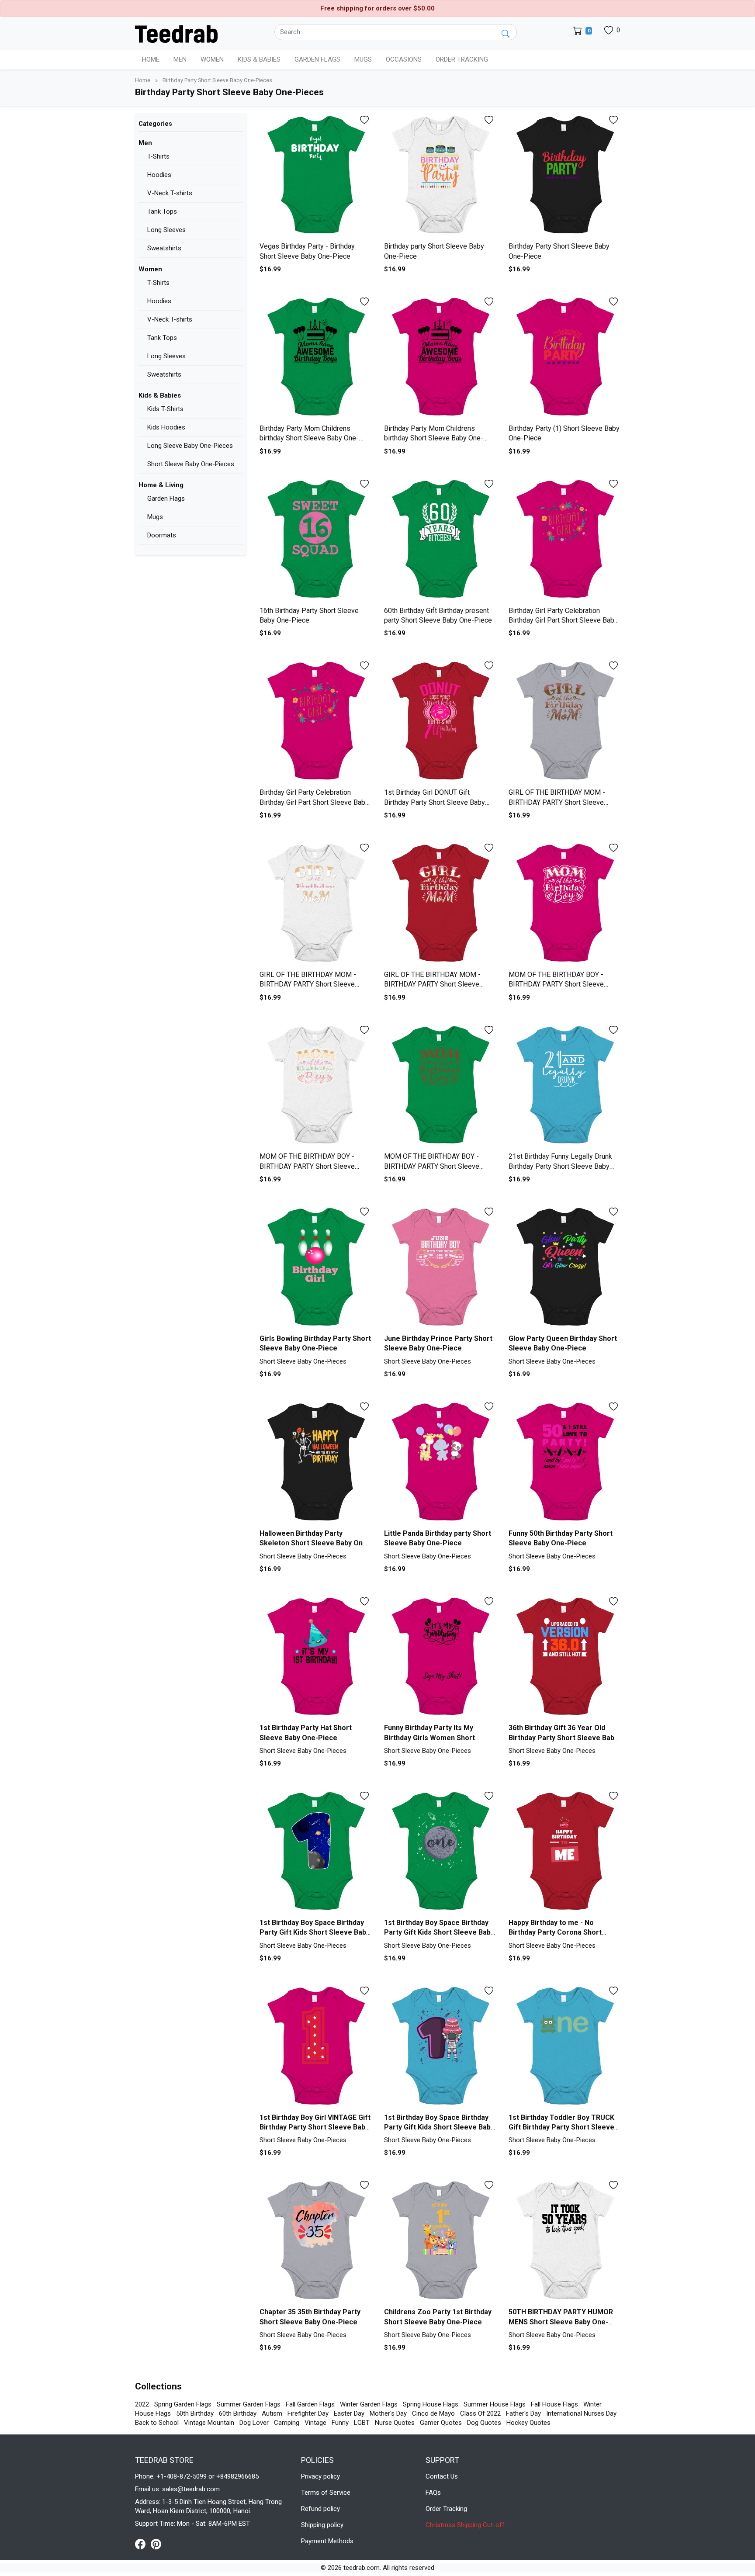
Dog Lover (254, 2423)
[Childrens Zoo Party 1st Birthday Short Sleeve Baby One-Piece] (440, 2241)
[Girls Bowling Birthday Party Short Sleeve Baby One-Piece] (315, 1268)
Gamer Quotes (441, 2423)
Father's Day (523, 2413)
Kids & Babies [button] (259, 59)
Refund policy (320, 2509)
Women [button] (212, 59)
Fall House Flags (554, 2404)
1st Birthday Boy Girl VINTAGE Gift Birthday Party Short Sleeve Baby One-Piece (315, 2127)
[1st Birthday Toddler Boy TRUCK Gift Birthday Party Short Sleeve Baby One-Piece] (564, 2047)
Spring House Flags (431, 2404)
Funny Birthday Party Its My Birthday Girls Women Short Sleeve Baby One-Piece (429, 1738)
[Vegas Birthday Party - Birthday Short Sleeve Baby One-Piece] (315, 176)
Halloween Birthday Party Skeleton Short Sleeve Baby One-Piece (315, 1543)
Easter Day (349, 2413)
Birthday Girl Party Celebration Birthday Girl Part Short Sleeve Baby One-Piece (563, 620)
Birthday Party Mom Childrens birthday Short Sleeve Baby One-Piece (309, 438)
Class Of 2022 (480, 2413)
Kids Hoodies (166, 427)
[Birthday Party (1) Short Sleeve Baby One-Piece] (564, 358)
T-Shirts (158, 156)
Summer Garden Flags (249, 2404)
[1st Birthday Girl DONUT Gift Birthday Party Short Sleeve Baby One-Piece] (440, 722)
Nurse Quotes (395, 2423)
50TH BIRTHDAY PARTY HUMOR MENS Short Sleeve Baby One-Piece (561, 2322)
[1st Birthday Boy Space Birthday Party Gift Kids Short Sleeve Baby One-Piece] (315, 1852)
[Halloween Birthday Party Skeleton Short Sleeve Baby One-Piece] (315, 1463)
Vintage (315, 2423)
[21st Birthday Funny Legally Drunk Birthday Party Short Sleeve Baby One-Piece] (564, 1086)
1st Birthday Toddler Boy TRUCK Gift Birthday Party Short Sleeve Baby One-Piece (561, 2127)
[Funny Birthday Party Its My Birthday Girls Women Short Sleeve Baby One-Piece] (440, 1657)
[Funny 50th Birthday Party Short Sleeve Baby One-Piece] (564, 1463)
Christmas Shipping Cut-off (465, 2525)
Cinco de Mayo (433, 2413)
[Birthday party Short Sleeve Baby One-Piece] (440, 176)
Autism (272, 2413)
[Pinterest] (156, 2544)
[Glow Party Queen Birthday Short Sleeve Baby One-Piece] (564, 1268)
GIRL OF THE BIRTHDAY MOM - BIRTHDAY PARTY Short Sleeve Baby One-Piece (557, 802)
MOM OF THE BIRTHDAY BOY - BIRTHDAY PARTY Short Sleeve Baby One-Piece (556, 984)
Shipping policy (322, 2525)
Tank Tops (162, 211)
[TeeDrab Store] (176, 33)
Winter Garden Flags (369, 2404)
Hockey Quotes (528, 2423)
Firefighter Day (308, 2413)
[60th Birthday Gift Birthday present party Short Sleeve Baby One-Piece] (440, 540)
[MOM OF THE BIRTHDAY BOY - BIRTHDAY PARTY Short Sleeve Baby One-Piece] (564, 904)
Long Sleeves (166, 230)
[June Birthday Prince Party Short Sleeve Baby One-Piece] (440, 1268)
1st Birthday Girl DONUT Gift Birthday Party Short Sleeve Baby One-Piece (435, 802)
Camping (287, 2423)
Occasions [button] (404, 59)
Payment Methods (327, 2541)
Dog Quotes (484, 2423)
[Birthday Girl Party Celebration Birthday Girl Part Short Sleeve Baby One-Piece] (564, 540)
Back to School (157, 2423)
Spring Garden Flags (183, 2404)
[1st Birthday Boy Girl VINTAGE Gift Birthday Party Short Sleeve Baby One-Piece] (315, 2047)
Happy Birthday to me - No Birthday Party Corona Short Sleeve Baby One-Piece (555, 1932)
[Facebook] (143, 2544)
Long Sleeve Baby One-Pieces (190, 446)
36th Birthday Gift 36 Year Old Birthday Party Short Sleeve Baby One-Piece (563, 1738)
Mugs (363, 59)
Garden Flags (166, 499)
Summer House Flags (495, 2404)
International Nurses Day (581, 2413)
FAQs (433, 2493)
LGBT (362, 2423)
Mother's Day (388, 2413)
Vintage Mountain (209, 2423)
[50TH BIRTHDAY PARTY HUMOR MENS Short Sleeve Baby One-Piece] (564, 2241)
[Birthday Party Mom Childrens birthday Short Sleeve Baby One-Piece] (315, 358)
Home (151, 59)
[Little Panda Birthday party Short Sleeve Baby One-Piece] (440, 1463)
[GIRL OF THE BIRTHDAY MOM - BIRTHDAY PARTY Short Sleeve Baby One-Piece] (564, 722)
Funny (340, 2423)
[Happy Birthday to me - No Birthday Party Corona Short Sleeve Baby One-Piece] (564, 1852)
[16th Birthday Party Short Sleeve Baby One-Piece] (315, 540)
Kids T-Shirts (165, 409)
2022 (142, 2404)
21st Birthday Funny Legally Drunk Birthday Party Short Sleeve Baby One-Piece (560, 1166)
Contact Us (442, 2476)
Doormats (162, 535)
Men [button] (180, 59)
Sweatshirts (164, 248)
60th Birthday (238, 2413)
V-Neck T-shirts (170, 193)
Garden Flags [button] (317, 59)
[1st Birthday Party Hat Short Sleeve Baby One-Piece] (315, 1657)
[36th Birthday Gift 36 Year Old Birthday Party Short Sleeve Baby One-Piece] (564, 1657)
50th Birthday (195, 2413)
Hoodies (159, 175)
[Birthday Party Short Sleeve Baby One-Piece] (564, 176)
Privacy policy (320, 2476)
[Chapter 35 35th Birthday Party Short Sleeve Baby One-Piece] (315, 2241)
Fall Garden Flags (310, 2404)
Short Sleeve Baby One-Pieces (191, 464)
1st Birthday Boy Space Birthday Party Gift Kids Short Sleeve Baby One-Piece (315, 1932)
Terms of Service (326, 2493)
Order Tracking (462, 59)
